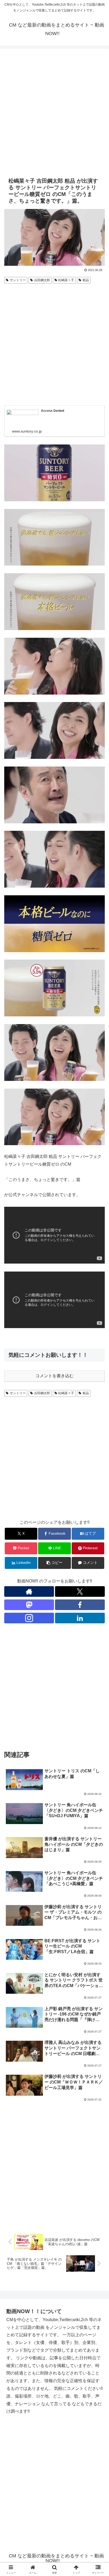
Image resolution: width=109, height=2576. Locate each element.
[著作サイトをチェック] (29, 1591)
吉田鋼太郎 (42, 280)
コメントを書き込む (54, 1376)
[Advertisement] (54, 112)
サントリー (18, 280)
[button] (54, 1563)
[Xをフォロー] (80, 1591)
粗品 (86, 280)
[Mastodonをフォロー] (29, 1605)
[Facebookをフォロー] (80, 1605)
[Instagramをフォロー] (29, 1618)
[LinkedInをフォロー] (80, 1618)
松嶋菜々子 (66, 280)
